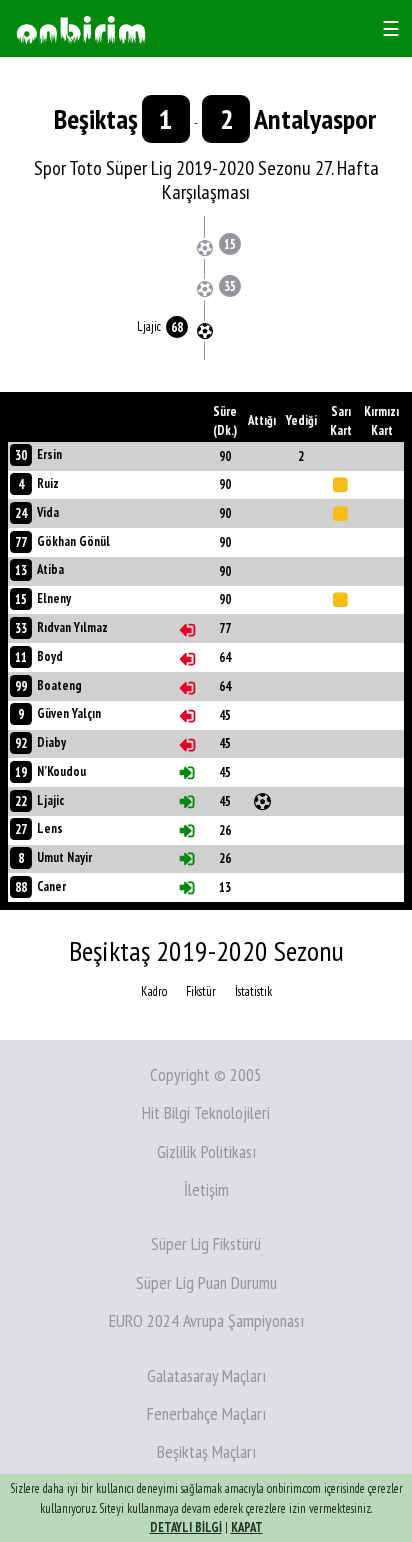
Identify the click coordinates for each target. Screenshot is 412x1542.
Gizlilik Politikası (206, 1151)
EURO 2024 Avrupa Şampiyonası (206, 1320)
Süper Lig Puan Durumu (206, 1282)
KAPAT (247, 1527)
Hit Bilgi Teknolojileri (206, 1112)
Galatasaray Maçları (206, 1375)
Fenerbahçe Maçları (206, 1413)
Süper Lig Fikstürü (206, 1243)
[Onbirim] (81, 28)
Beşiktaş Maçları (206, 1451)
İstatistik (253, 991)
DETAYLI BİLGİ (186, 1527)
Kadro (154, 991)
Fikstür (201, 991)
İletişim (206, 1189)
